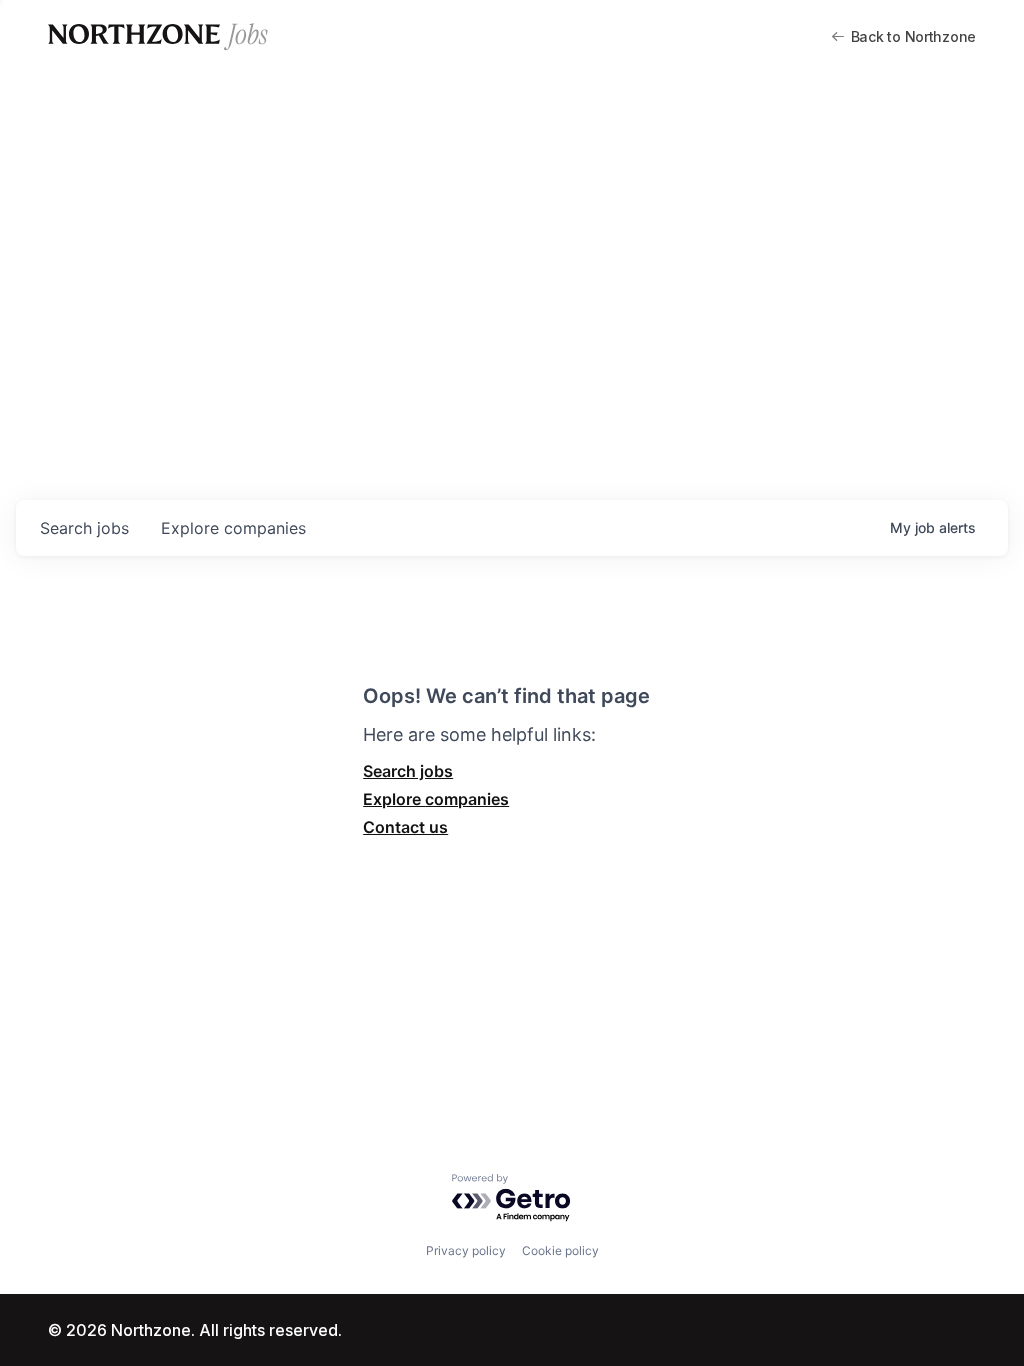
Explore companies (436, 799)
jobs (84, 528)
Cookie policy (560, 1250)
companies (233, 528)
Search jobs (408, 771)
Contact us (405, 827)
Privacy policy (466, 1250)
